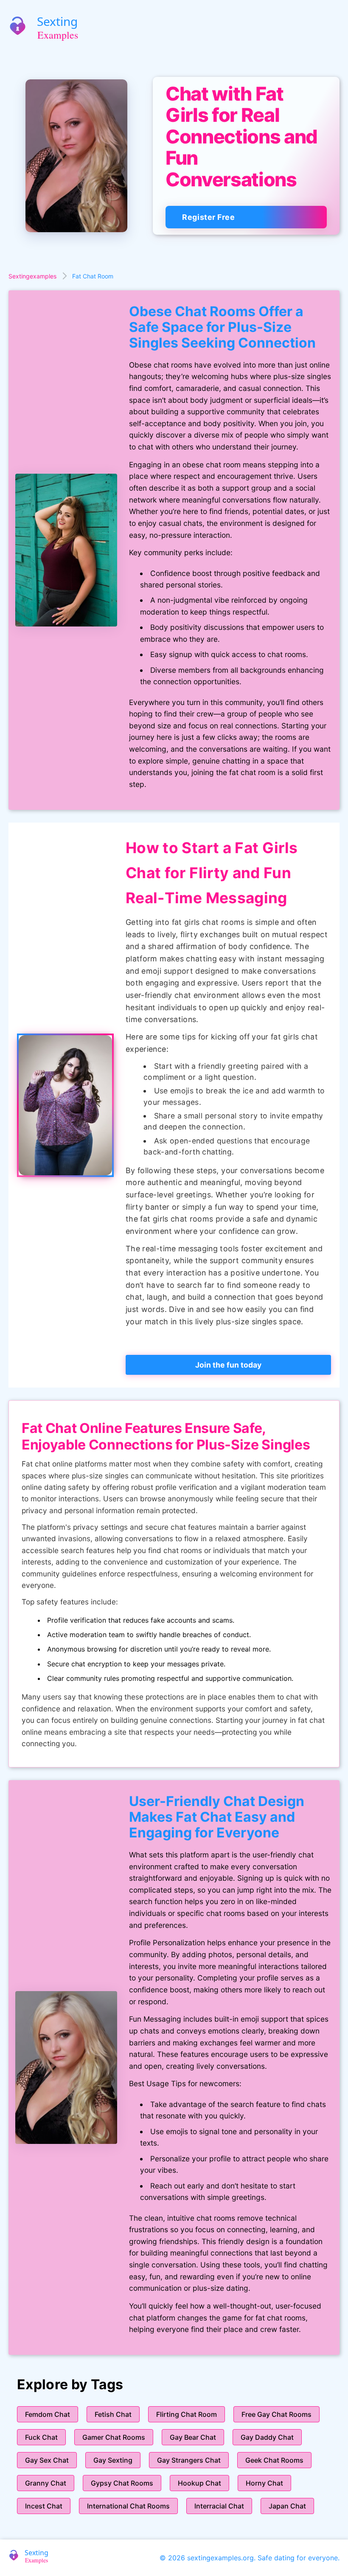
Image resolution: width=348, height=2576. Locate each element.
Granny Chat (46, 2483)
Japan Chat (287, 2506)
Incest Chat (44, 2506)
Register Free (208, 217)
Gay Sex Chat (47, 2460)
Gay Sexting (113, 2460)
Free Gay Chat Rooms (276, 2414)
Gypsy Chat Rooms (122, 2483)
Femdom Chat (48, 2414)
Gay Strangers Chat (189, 2460)
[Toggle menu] (337, 27)
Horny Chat (264, 2483)
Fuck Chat (41, 2437)
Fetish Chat (113, 2414)
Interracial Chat (219, 2506)
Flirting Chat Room (187, 2414)
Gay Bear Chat (193, 2437)
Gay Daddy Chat (267, 2437)
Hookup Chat (199, 2483)
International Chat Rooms (128, 2506)
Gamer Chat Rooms (114, 2437)
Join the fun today (228, 1365)
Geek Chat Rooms (274, 2460)
